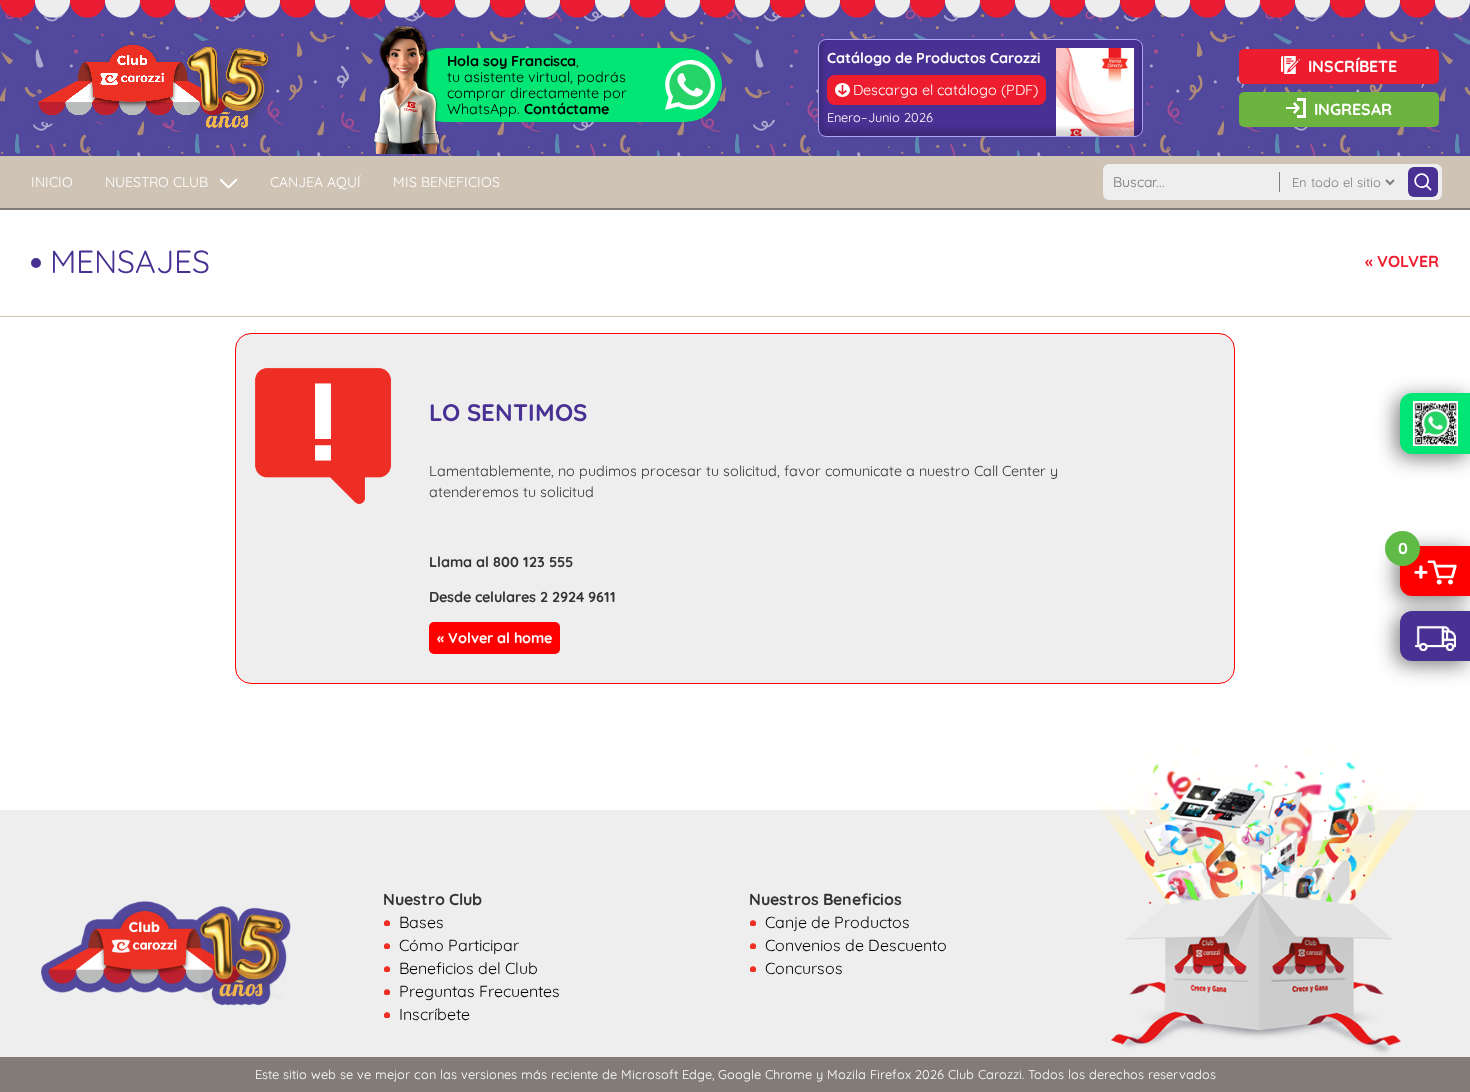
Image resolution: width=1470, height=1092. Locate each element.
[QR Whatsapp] (1435, 423)
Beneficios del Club (468, 968)
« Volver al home (494, 638)
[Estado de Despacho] (1435, 636)
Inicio (52, 182)
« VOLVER (1402, 261)
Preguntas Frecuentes (479, 991)
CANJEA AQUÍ (315, 182)
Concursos (804, 968)
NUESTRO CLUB (156, 182)
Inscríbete (434, 1014)
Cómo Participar (459, 945)
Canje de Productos (837, 922)
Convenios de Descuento (856, 945)
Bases (421, 922)
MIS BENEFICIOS (446, 182)
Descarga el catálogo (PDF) (945, 90)
